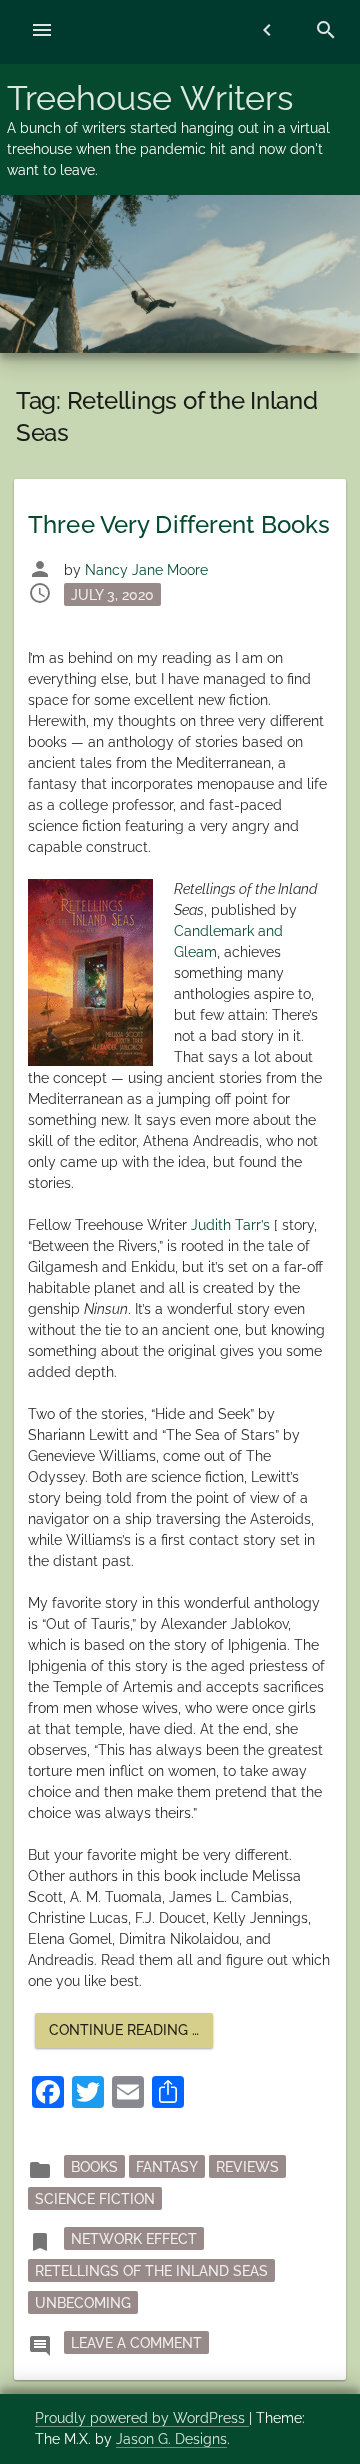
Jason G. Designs (171, 2439)
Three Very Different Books (179, 524)
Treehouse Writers (150, 98)
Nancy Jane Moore (146, 570)
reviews (247, 2166)
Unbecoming (83, 2302)
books (94, 2166)
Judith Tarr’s (230, 1225)
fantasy (167, 2166)
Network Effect (134, 2238)
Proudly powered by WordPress (142, 2418)
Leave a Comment (140, 2341)
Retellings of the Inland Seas (151, 2270)
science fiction (95, 2198)
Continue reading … (131, 2034)
